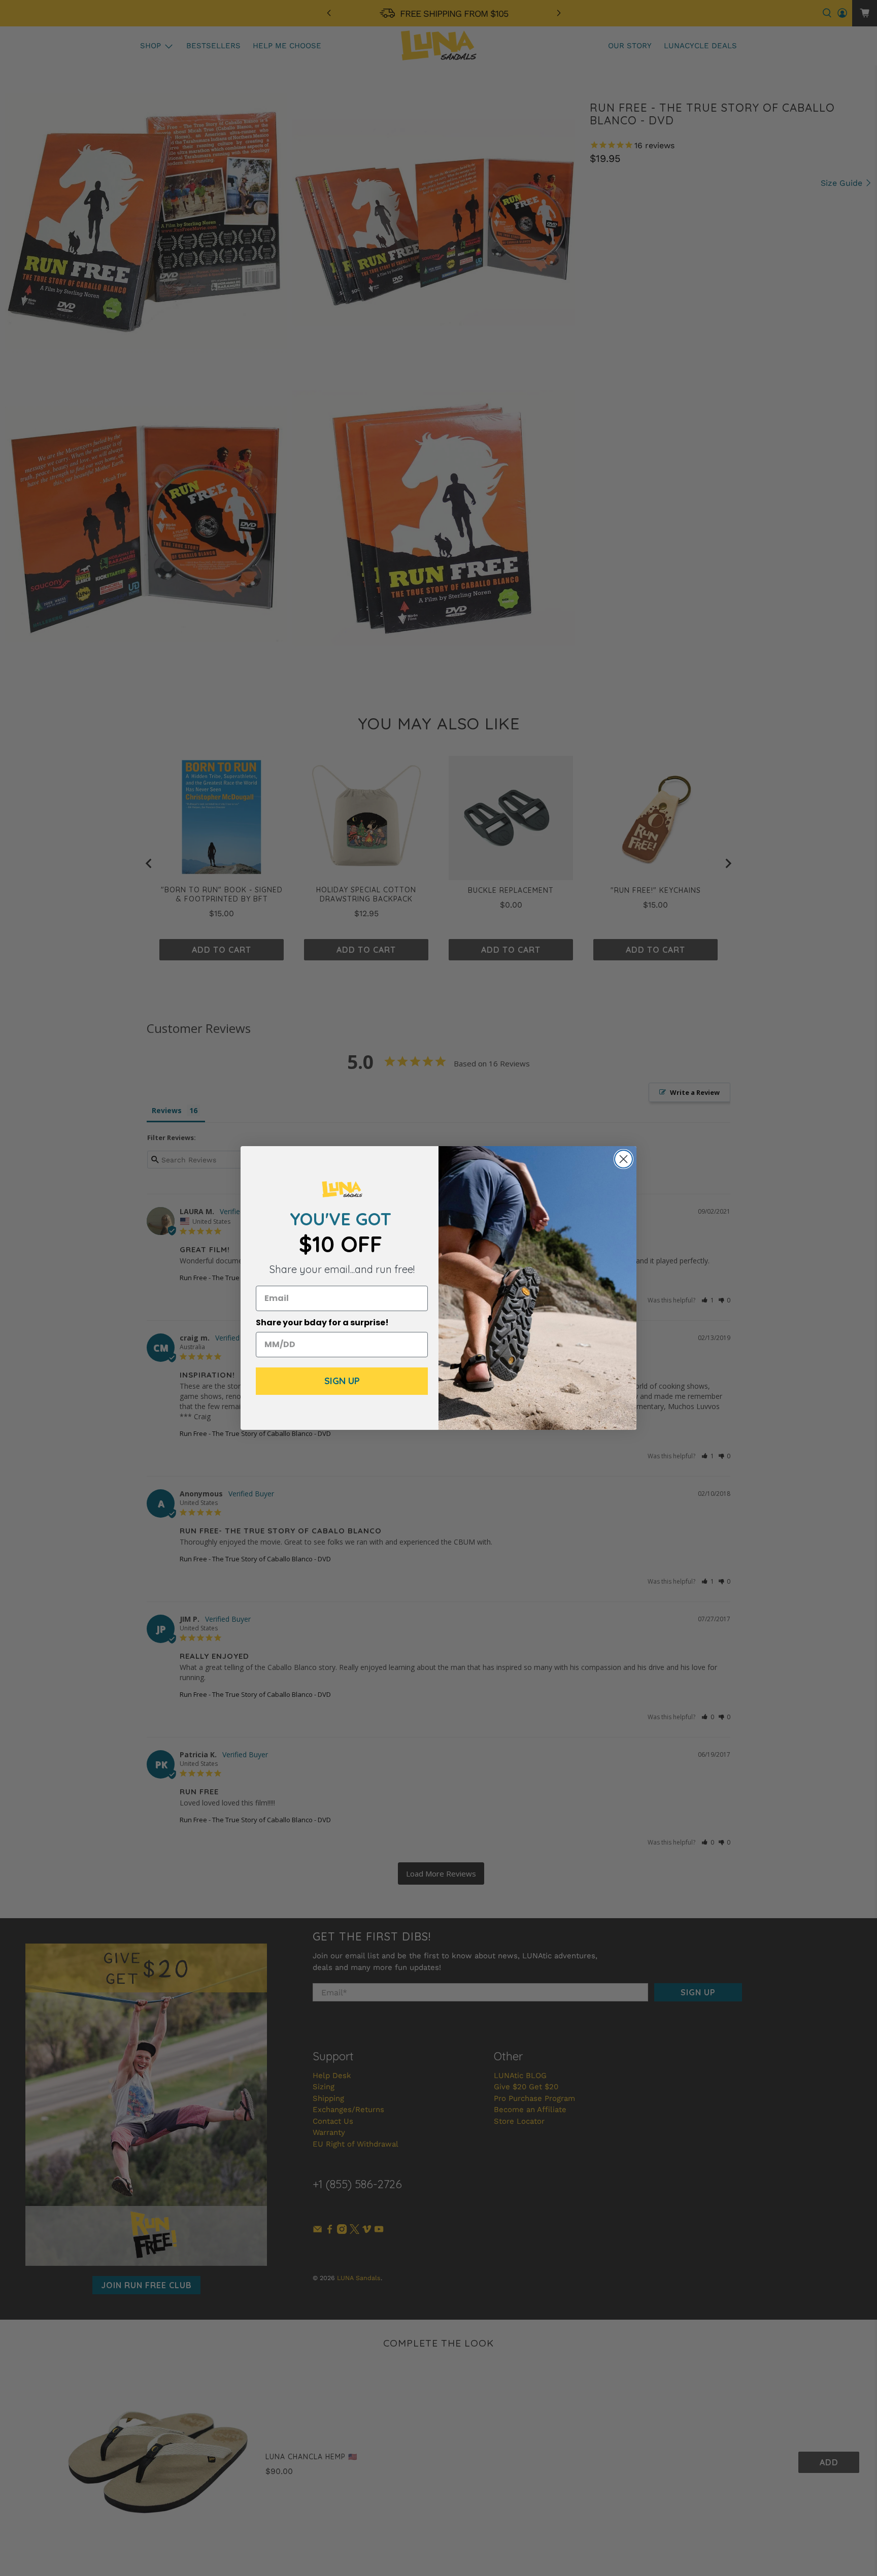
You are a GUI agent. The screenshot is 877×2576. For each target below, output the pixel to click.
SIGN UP (342, 1381)
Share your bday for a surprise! (322, 1323)
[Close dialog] (623, 1159)
